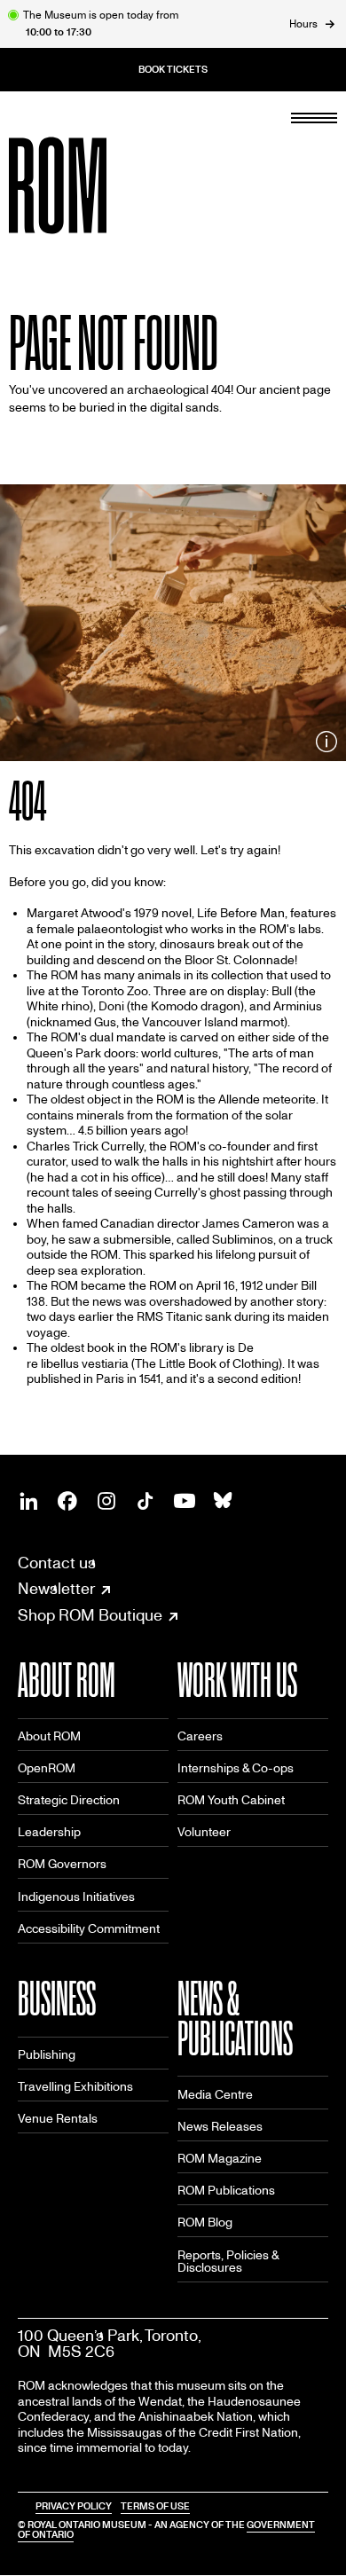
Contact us (57, 1563)
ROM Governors (62, 1864)
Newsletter (56, 1590)
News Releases (220, 2127)
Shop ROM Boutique (90, 1616)
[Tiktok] (145, 1501)
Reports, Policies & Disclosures (228, 2262)
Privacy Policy (74, 2506)
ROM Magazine (220, 2159)
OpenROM (47, 1768)
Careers (200, 1736)
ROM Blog (205, 2223)
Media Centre (215, 2095)
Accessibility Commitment (89, 1929)
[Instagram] (106, 1501)
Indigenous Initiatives (76, 1897)
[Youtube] (185, 1501)
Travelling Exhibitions (75, 2087)
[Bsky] (224, 1501)
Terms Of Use (155, 2506)
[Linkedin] (28, 1501)
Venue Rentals (58, 2119)
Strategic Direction (69, 1800)
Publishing (47, 2055)
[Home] (98, 185)
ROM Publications (226, 2191)
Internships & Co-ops (236, 1768)
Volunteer (204, 1832)
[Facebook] (67, 1501)
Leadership (49, 1832)
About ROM (49, 1736)
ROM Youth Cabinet (231, 1800)
